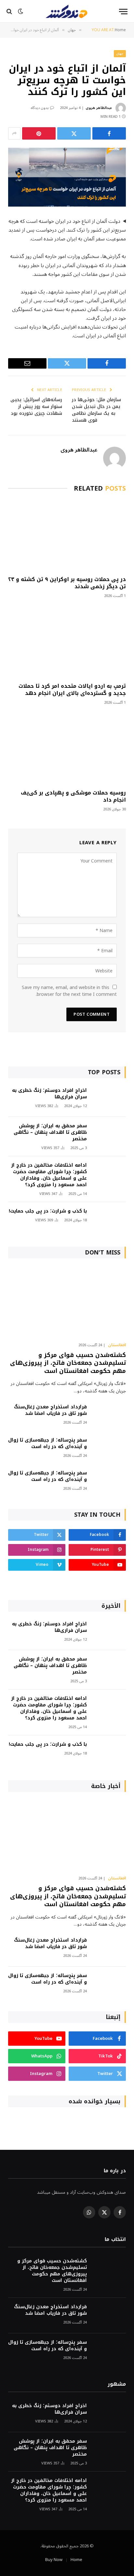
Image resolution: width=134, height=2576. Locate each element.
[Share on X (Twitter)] (74, 133)
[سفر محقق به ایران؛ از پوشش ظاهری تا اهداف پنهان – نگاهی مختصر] (109, 1135)
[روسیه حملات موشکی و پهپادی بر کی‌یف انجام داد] (67, 749)
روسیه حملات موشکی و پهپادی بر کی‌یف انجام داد (73, 796)
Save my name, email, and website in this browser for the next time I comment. (69, 991)
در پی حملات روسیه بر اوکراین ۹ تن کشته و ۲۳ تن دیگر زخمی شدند (67, 583)
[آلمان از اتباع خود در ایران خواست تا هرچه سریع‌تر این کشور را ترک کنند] (67, 177)
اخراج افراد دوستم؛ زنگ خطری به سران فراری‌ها (49, 1094)
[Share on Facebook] (109, 133)
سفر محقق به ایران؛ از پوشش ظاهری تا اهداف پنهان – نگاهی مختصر (50, 1132)
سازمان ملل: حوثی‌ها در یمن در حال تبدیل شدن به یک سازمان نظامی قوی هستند (96, 410)
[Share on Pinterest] (39, 133)
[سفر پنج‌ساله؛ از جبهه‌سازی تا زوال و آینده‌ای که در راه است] (109, 1449)
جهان (120, 54)
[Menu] (123, 12)
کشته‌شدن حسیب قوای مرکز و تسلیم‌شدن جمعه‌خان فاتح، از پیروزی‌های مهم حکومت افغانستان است (68, 1363)
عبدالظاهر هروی (99, 108)
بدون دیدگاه (40, 108)
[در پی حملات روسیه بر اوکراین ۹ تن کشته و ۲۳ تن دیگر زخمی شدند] (67, 536)
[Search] (10, 12)
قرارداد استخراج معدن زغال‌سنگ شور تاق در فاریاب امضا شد (50, 1410)
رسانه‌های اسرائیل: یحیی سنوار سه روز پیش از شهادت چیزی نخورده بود (36, 407)
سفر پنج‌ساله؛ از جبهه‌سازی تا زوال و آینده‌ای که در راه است (47, 1443)
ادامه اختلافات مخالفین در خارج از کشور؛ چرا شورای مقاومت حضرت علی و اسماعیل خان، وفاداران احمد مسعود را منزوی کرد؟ (49, 1175)
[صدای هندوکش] (67, 11)
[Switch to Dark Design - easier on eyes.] (20, 11)
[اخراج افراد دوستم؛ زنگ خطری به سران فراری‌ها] (109, 1099)
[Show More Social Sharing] (14, 133)
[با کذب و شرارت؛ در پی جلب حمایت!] (109, 1220)
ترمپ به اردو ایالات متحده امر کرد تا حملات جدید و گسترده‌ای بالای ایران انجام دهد (72, 690)
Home (76, 2560)
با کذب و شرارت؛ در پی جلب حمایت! (48, 1211)
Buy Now (54, 2560)
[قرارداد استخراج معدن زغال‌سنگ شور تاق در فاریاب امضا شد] (109, 1416)
